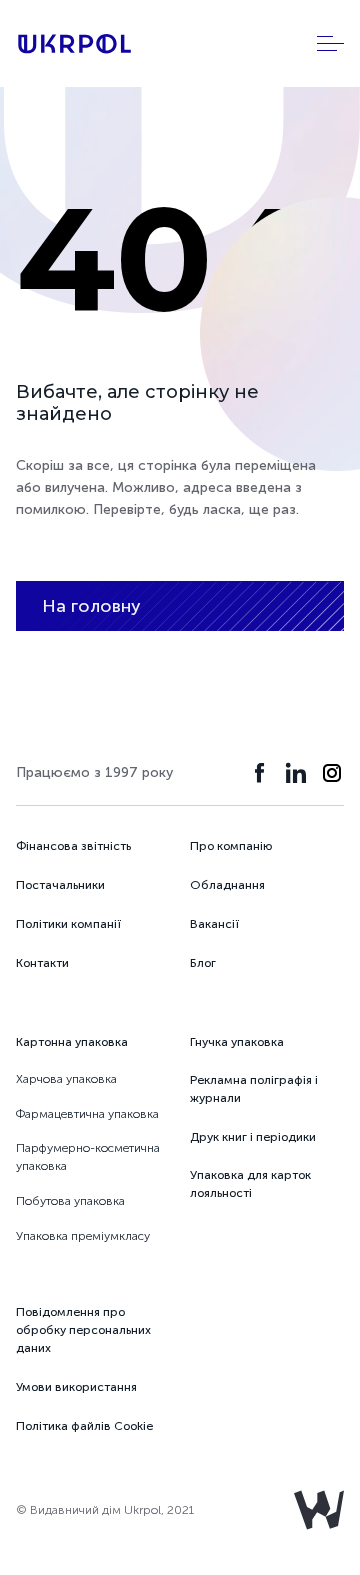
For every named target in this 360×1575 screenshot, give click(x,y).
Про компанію (231, 846)
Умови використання (76, 1387)
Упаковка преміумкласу (83, 1236)
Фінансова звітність (73, 846)
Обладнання (227, 885)
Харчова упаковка (66, 1079)
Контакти (42, 963)
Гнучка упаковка (237, 1042)
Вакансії (214, 924)
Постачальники (60, 885)
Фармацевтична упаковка (87, 1114)
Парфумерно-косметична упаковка (88, 1157)
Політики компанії (68, 924)
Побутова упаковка (70, 1201)
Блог (203, 963)
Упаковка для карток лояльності (250, 1184)
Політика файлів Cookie (84, 1426)
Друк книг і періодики (253, 1137)
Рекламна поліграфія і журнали (254, 1089)
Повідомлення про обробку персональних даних (83, 1330)
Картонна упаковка (72, 1042)
